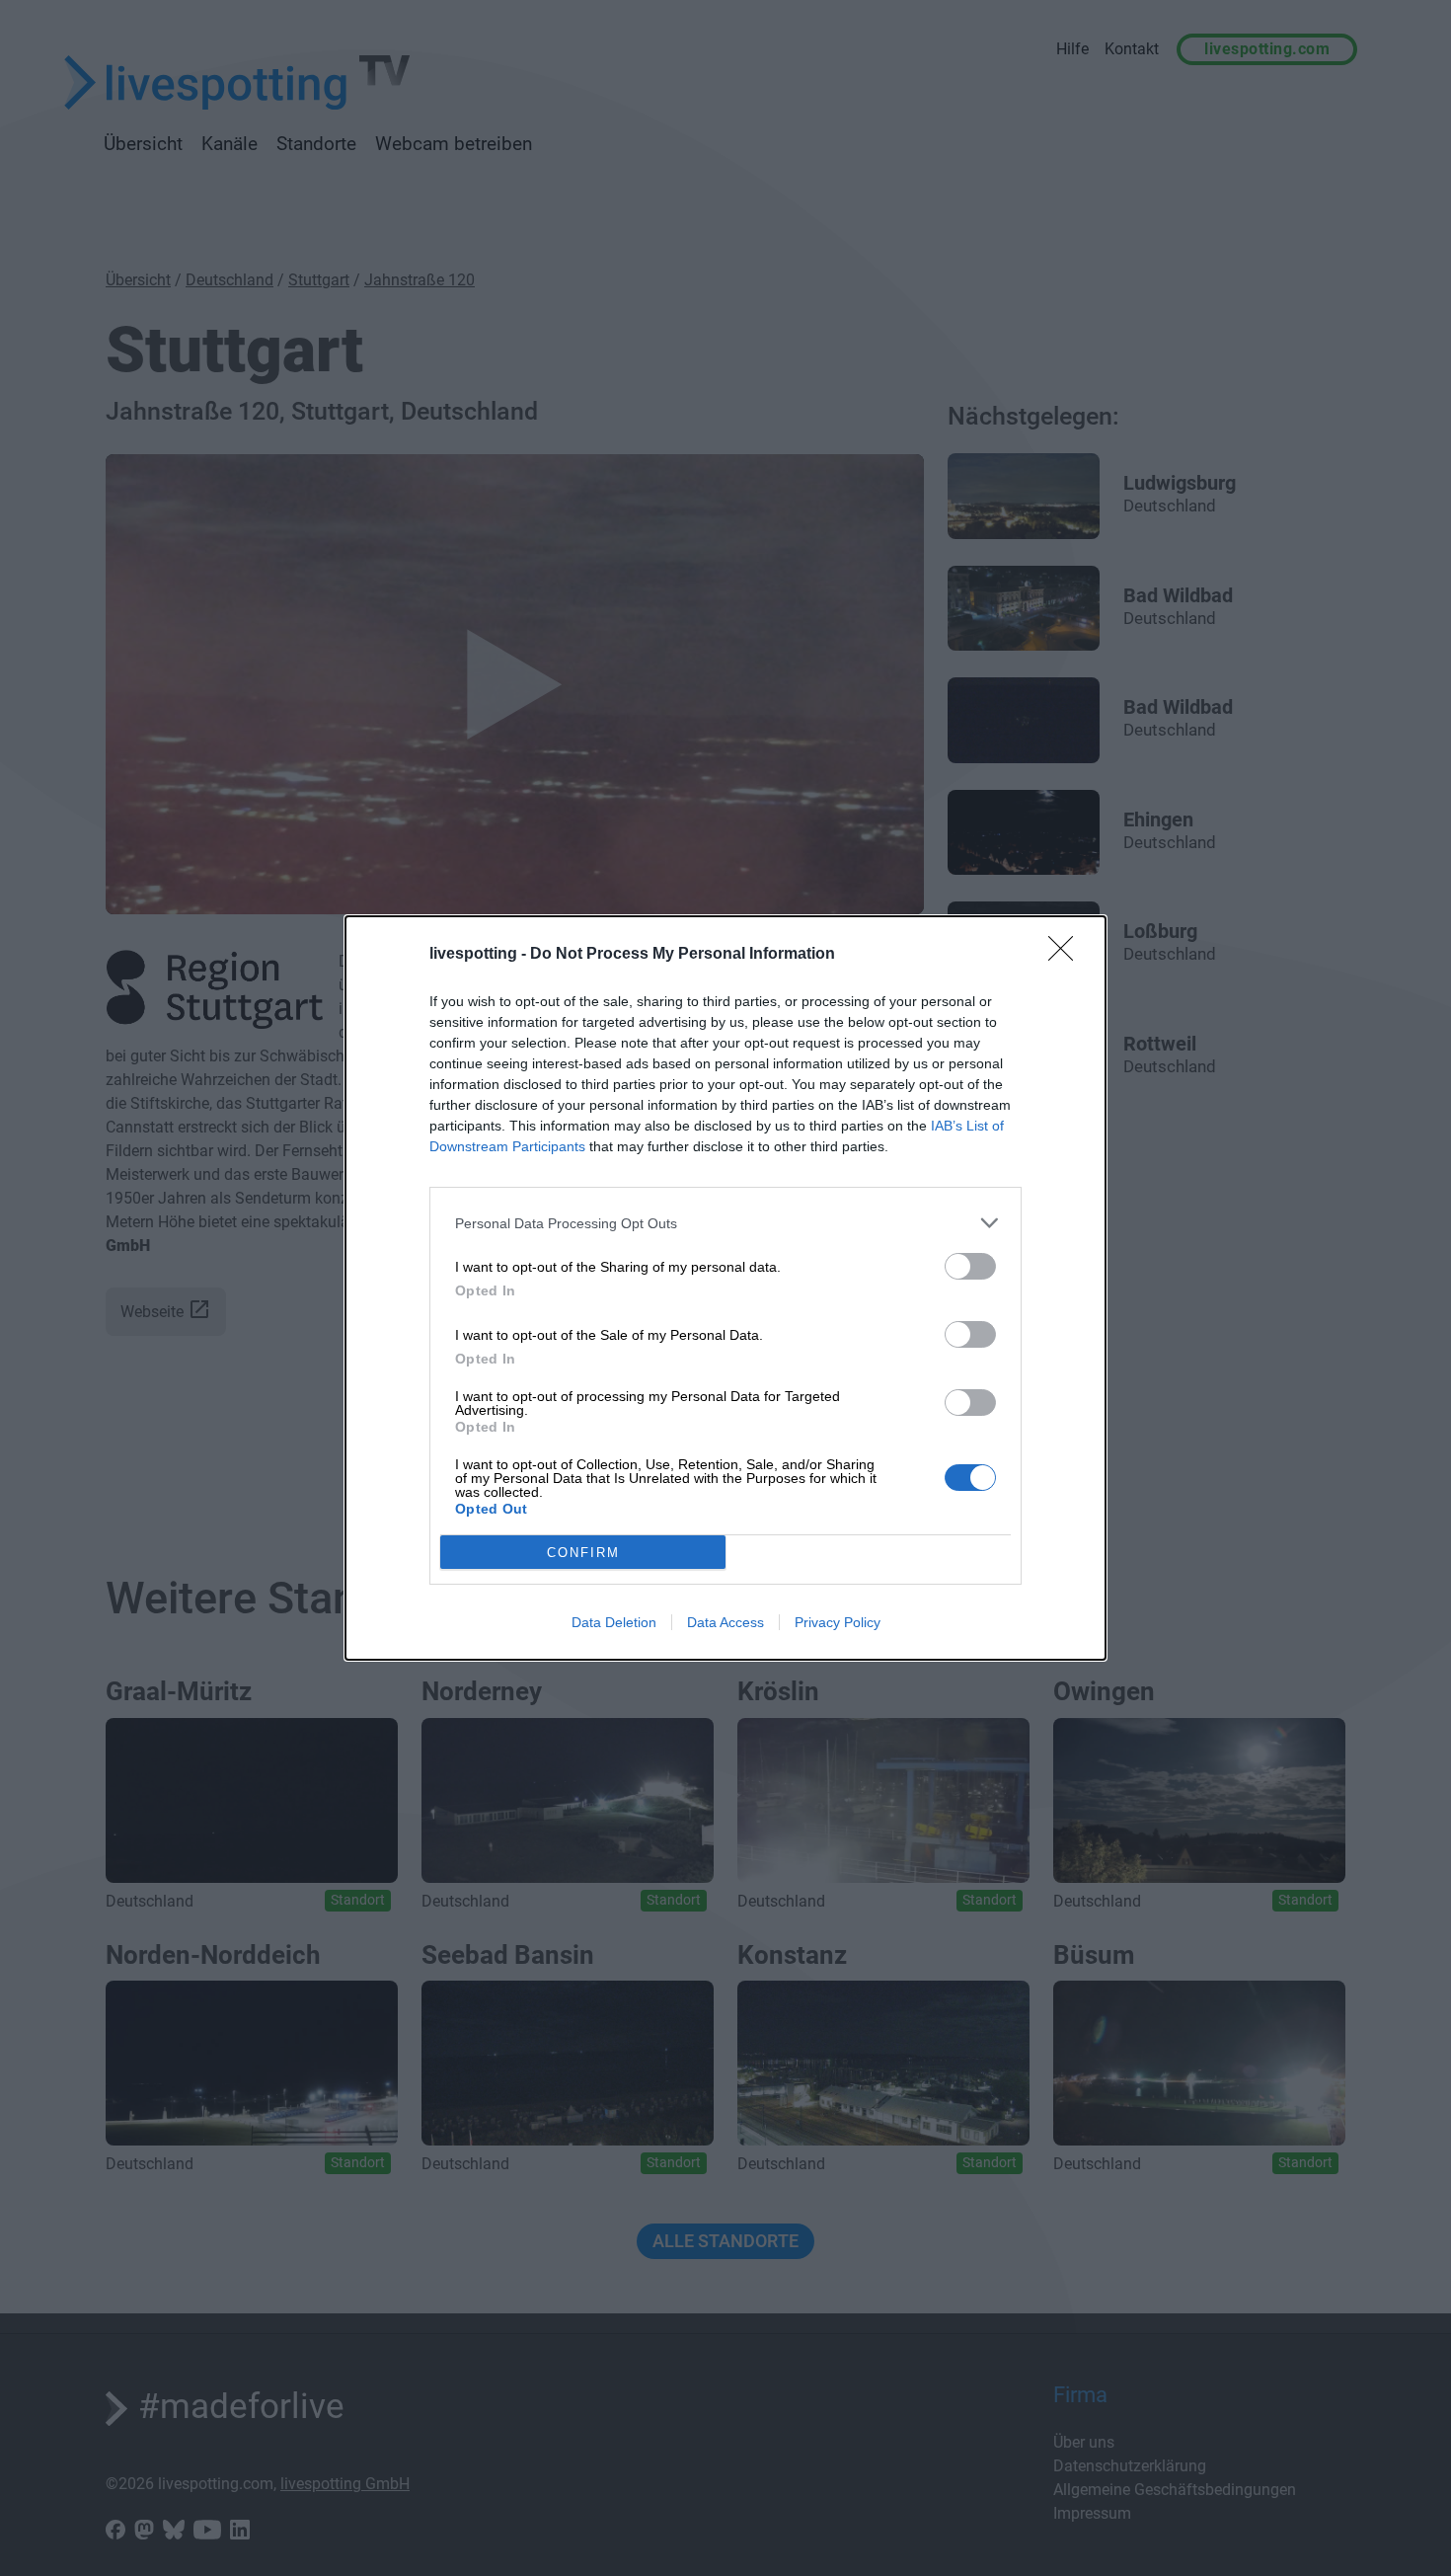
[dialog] (725, 1288)
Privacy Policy (838, 1622)
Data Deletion (614, 1622)
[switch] (970, 1266)
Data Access (725, 1622)
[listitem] (725, 1223)
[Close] (1067, 955)
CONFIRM (583, 1553)
